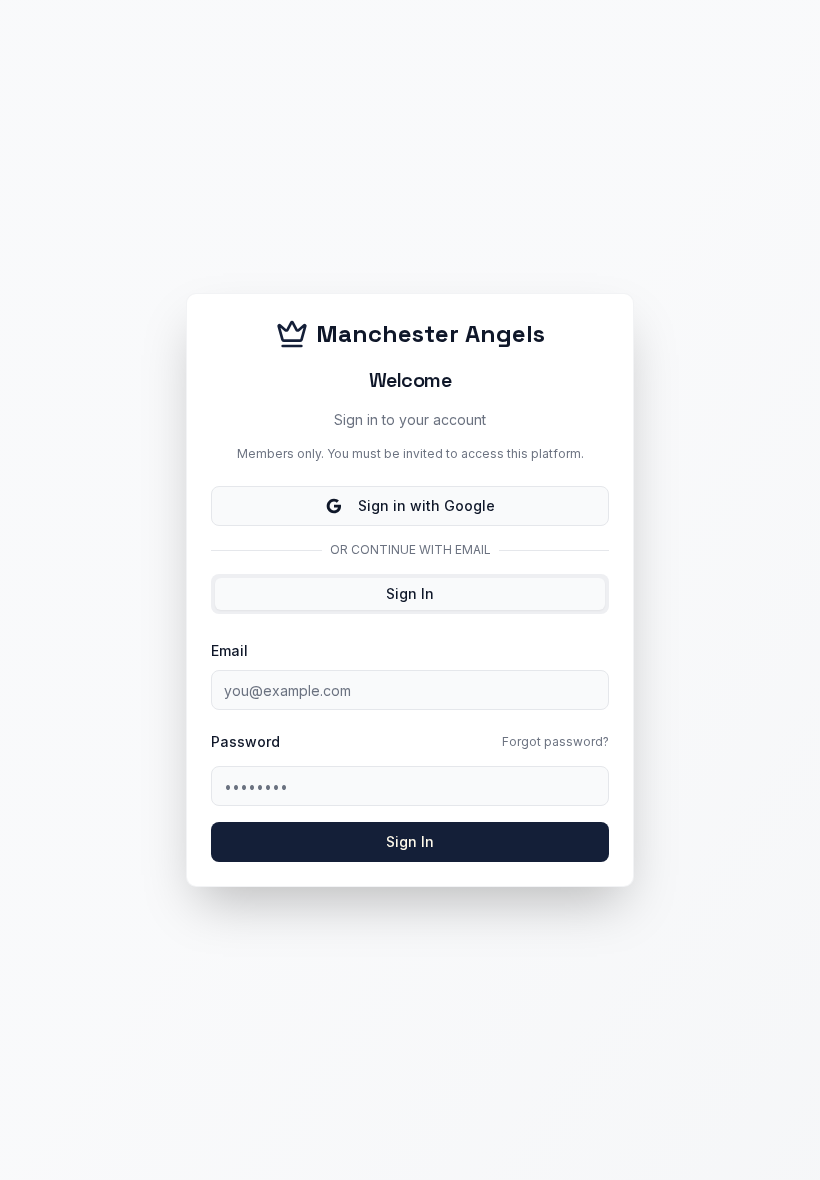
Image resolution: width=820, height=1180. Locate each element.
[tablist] (410, 594)
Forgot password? (555, 741)
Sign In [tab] (410, 593)
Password (245, 742)
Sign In (410, 841)
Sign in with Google (426, 505)
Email (229, 650)
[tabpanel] (410, 750)
